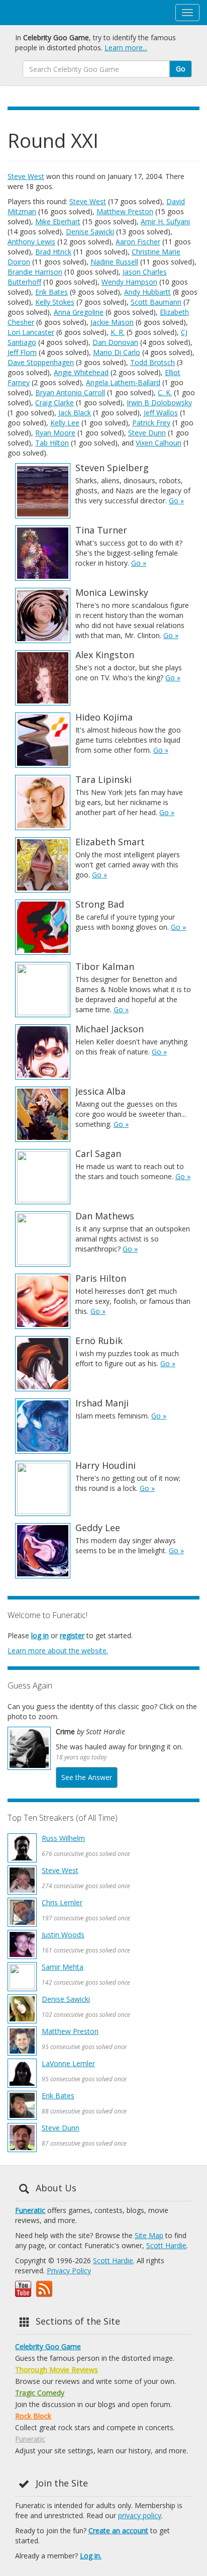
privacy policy (140, 2515)
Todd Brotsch (152, 362)
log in (40, 1635)
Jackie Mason (112, 322)
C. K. (165, 392)
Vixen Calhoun (159, 443)
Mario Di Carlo (117, 352)
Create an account (118, 2530)
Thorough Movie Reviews (57, 2370)
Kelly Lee (65, 423)
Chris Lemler (62, 1902)
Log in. (91, 2556)
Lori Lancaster (31, 332)
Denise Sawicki (90, 232)
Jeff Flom (22, 352)
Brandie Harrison (35, 272)
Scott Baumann (156, 302)
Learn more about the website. (58, 1651)
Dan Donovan (115, 342)
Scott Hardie (166, 2245)
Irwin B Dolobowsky (159, 403)
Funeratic (30, 2210)
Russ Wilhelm (63, 1838)
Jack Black (75, 413)
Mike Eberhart (58, 221)
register (72, 1635)
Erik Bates (51, 292)
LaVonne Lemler (68, 2063)
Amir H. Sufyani (165, 221)
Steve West (26, 176)
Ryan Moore (55, 433)
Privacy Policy (69, 2271)
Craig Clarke (55, 403)
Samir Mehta (63, 1967)
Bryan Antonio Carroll (70, 392)
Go (181, 69)
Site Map (149, 2235)
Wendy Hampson (129, 282)
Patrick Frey (151, 423)
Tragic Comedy (40, 2393)
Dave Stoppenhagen (41, 362)
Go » (176, 501)
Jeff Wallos (161, 413)
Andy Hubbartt (147, 292)
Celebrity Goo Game (48, 2346)
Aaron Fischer (138, 242)
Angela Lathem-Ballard (123, 382)
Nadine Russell (114, 262)
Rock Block (33, 2416)
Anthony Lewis (31, 242)
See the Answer (87, 1777)
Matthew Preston (125, 211)
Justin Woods (63, 1935)
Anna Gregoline (79, 312)
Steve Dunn (147, 433)
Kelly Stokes (55, 302)
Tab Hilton (52, 443)
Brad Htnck (53, 252)
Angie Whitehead (81, 372)
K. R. (118, 332)
